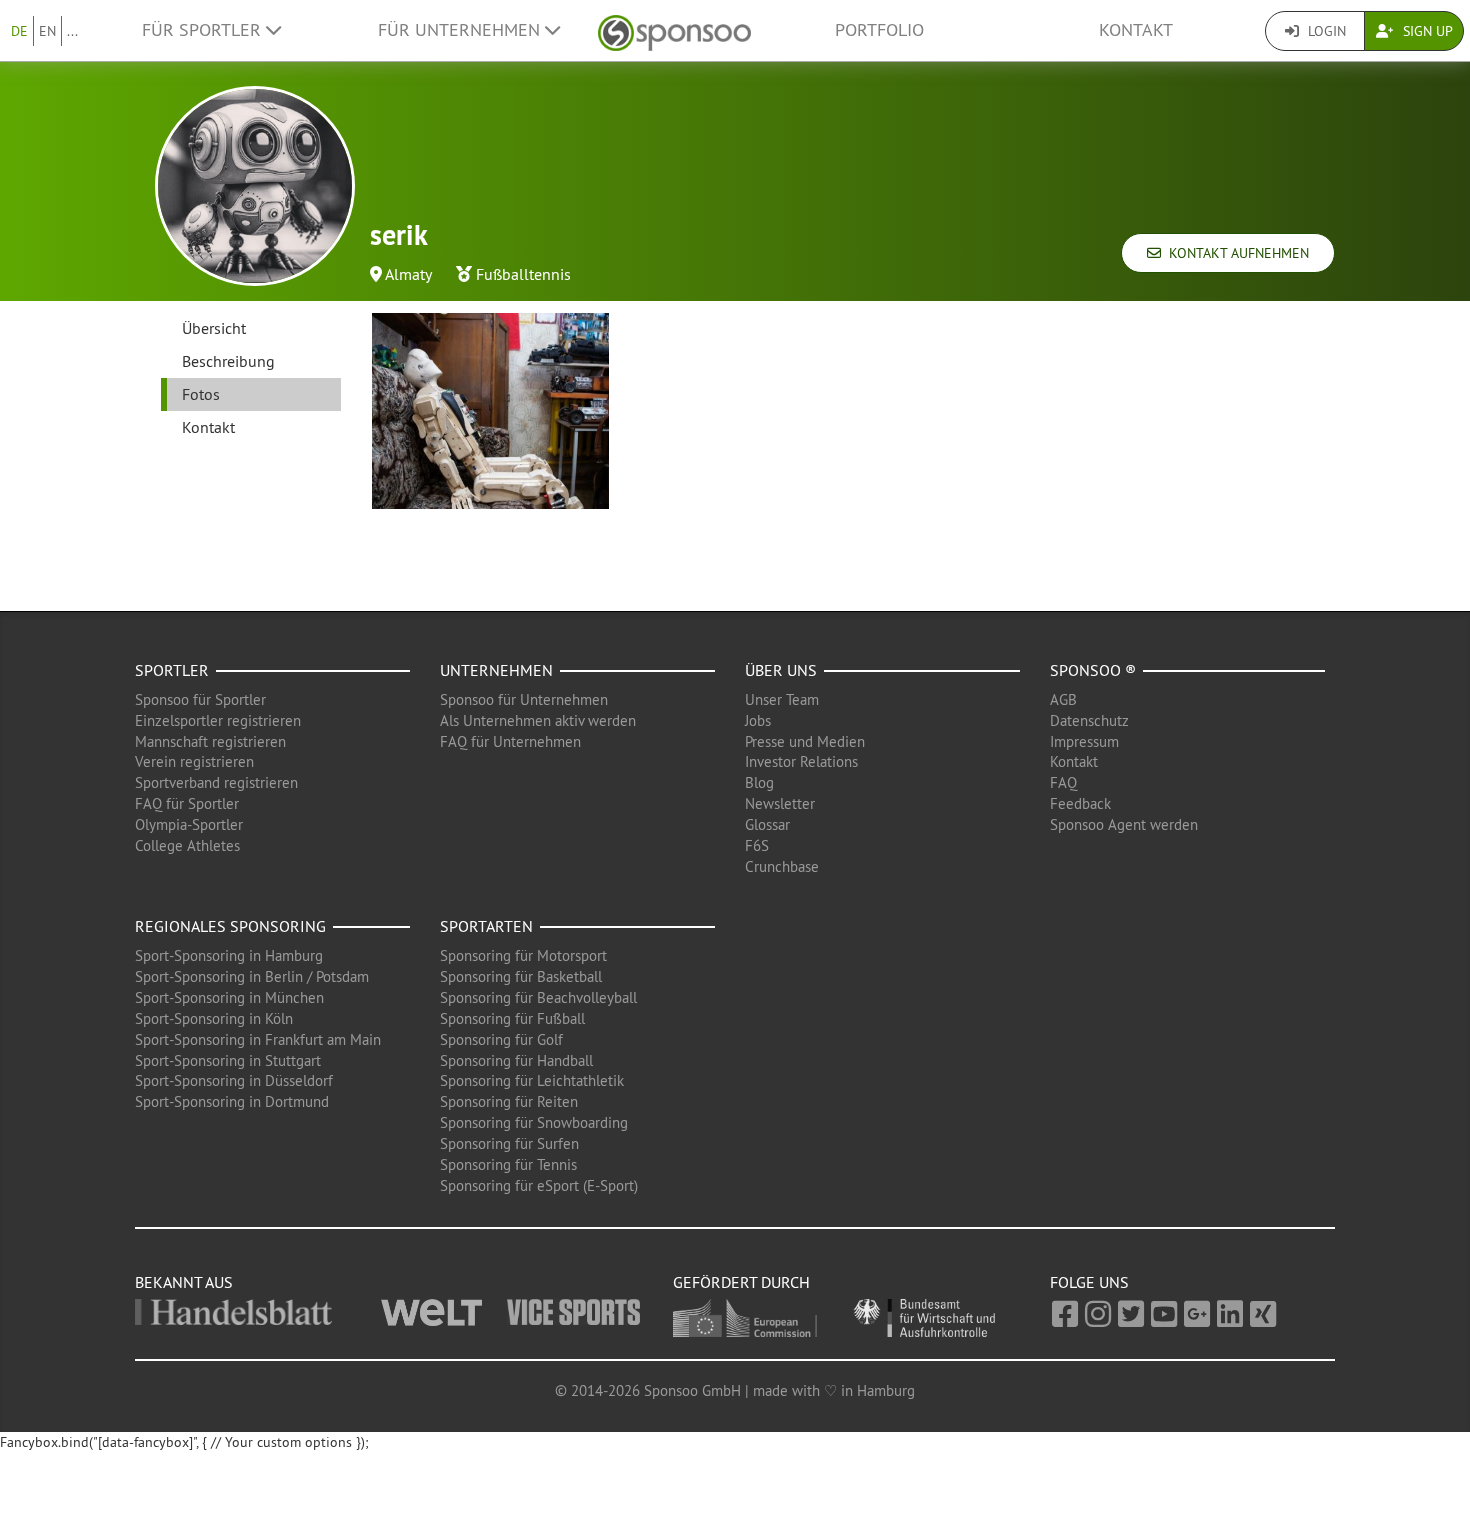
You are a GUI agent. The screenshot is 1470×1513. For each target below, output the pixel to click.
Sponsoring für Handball (516, 1060)
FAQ (1063, 782)
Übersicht (214, 328)
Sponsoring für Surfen (509, 1143)
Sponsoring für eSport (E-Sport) (539, 1185)
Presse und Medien (805, 741)
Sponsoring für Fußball (512, 1018)
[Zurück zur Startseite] (674, 30)
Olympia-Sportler (189, 824)
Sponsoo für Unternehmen (524, 699)
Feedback (1080, 803)
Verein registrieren (194, 761)
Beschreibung (228, 361)
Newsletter (780, 803)
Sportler (172, 670)
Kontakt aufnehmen (1235, 253)
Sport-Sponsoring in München (229, 997)
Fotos (201, 394)
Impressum (1084, 741)
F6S (757, 845)
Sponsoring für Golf (501, 1039)
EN (47, 31)
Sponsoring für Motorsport (523, 955)
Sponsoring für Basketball (521, 976)
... (72, 31)
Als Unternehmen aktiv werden (538, 720)
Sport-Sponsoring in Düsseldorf (234, 1080)
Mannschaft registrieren (210, 741)
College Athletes (187, 845)
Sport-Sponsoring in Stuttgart (228, 1060)
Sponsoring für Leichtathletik (532, 1080)
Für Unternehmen (461, 30)
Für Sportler (204, 30)
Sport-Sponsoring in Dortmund (232, 1101)
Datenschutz (1089, 720)
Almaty (408, 274)
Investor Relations (801, 761)
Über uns (781, 670)
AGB (1063, 699)
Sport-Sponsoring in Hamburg (229, 955)
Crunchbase (782, 866)
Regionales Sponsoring (230, 926)
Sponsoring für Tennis (508, 1164)
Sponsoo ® (1093, 670)
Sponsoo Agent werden (1124, 824)
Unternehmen (496, 670)
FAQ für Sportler (187, 803)
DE (19, 31)
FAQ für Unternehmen (510, 741)
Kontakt (1136, 30)
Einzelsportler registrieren (218, 720)
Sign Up (1426, 31)
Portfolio (879, 30)
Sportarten (486, 926)
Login (1325, 31)
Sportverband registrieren (216, 782)
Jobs (758, 720)
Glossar (767, 824)
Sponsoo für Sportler (200, 699)
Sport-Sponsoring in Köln (214, 1018)
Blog (759, 782)
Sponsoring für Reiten (509, 1101)
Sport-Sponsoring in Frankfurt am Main (258, 1039)
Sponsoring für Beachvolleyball (538, 997)
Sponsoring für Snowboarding (534, 1122)
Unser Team (782, 699)
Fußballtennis (523, 274)
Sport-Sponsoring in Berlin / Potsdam (252, 976)
